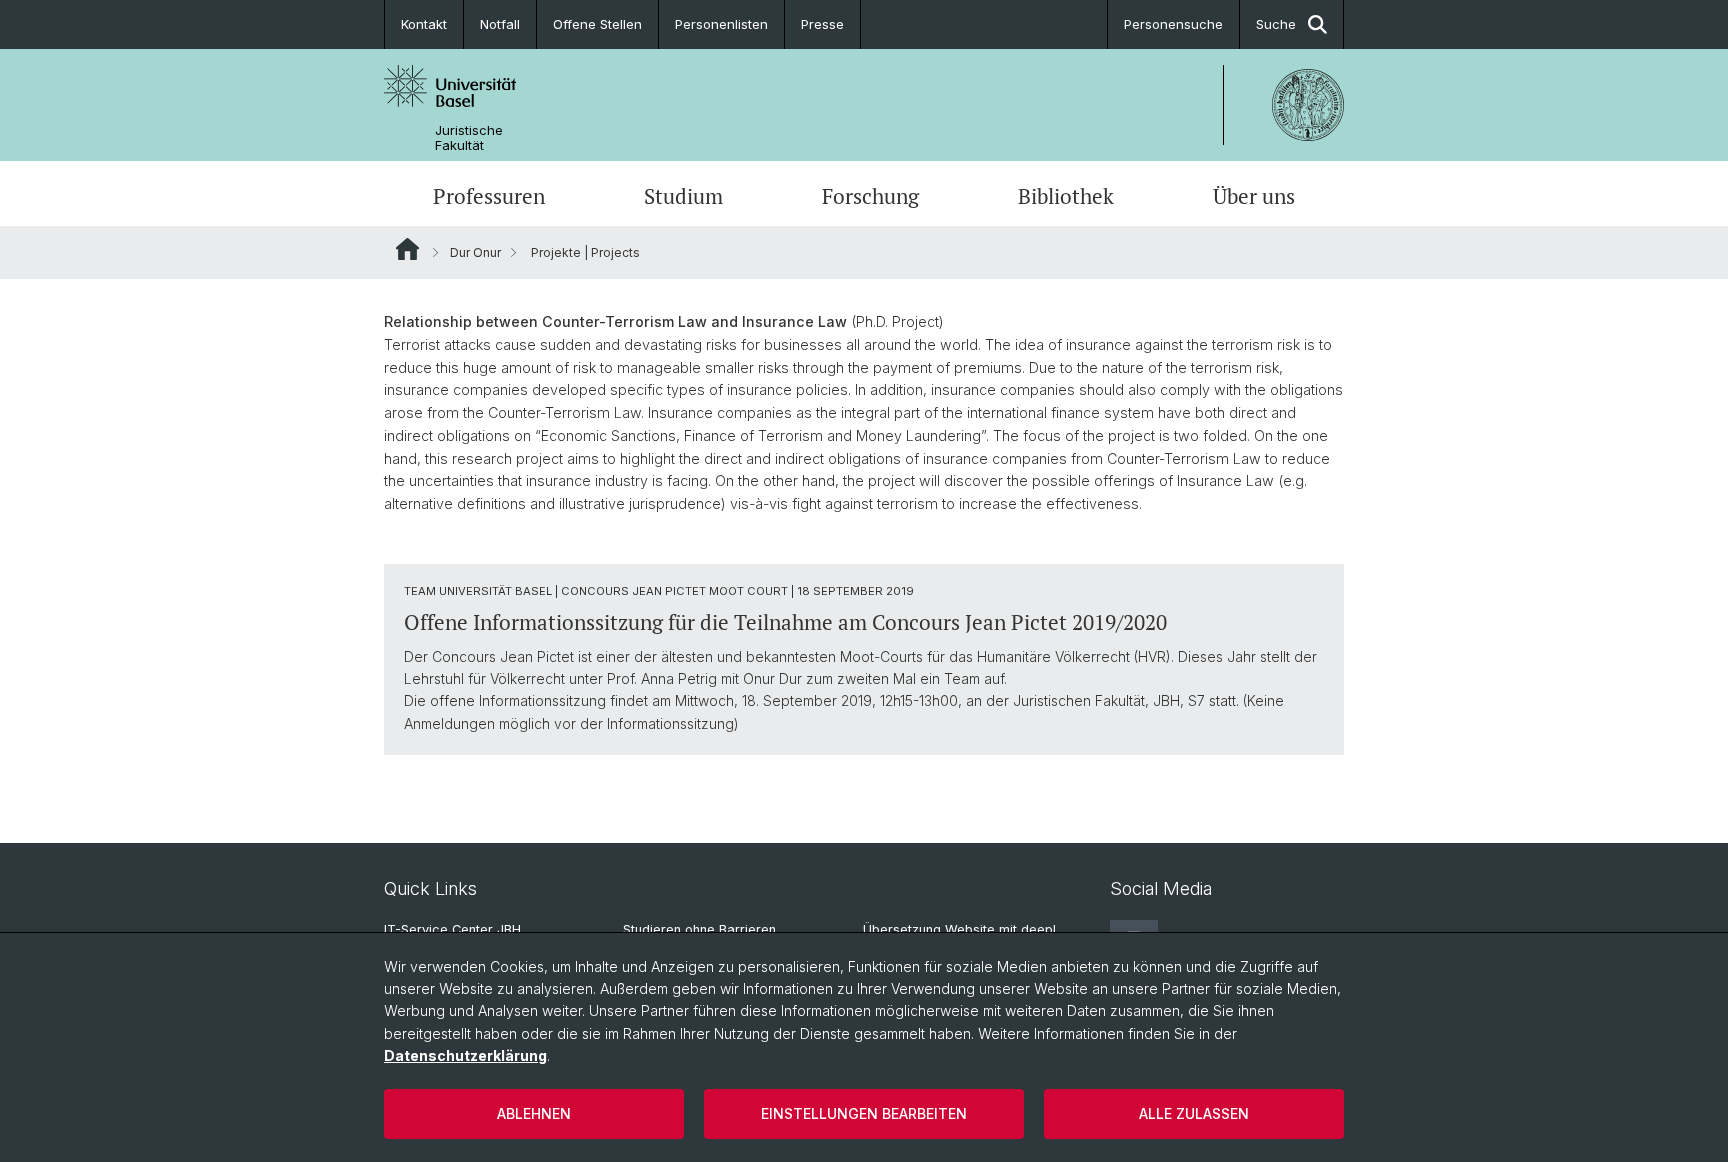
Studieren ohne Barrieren (699, 929)
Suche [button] (1276, 24)
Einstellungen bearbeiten (864, 1113)
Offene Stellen (597, 24)
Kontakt (424, 24)
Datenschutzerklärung (465, 1055)
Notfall (500, 24)
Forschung (870, 196)
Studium (683, 196)
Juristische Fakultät (469, 138)
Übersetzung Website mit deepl (959, 929)
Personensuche (1173, 24)
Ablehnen (534, 1113)
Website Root (407, 249)
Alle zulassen (1194, 1113)
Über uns (1254, 196)
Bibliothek (1066, 196)
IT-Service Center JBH (452, 929)
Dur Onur (475, 252)
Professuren (489, 196)
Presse (822, 24)
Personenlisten (721, 24)
